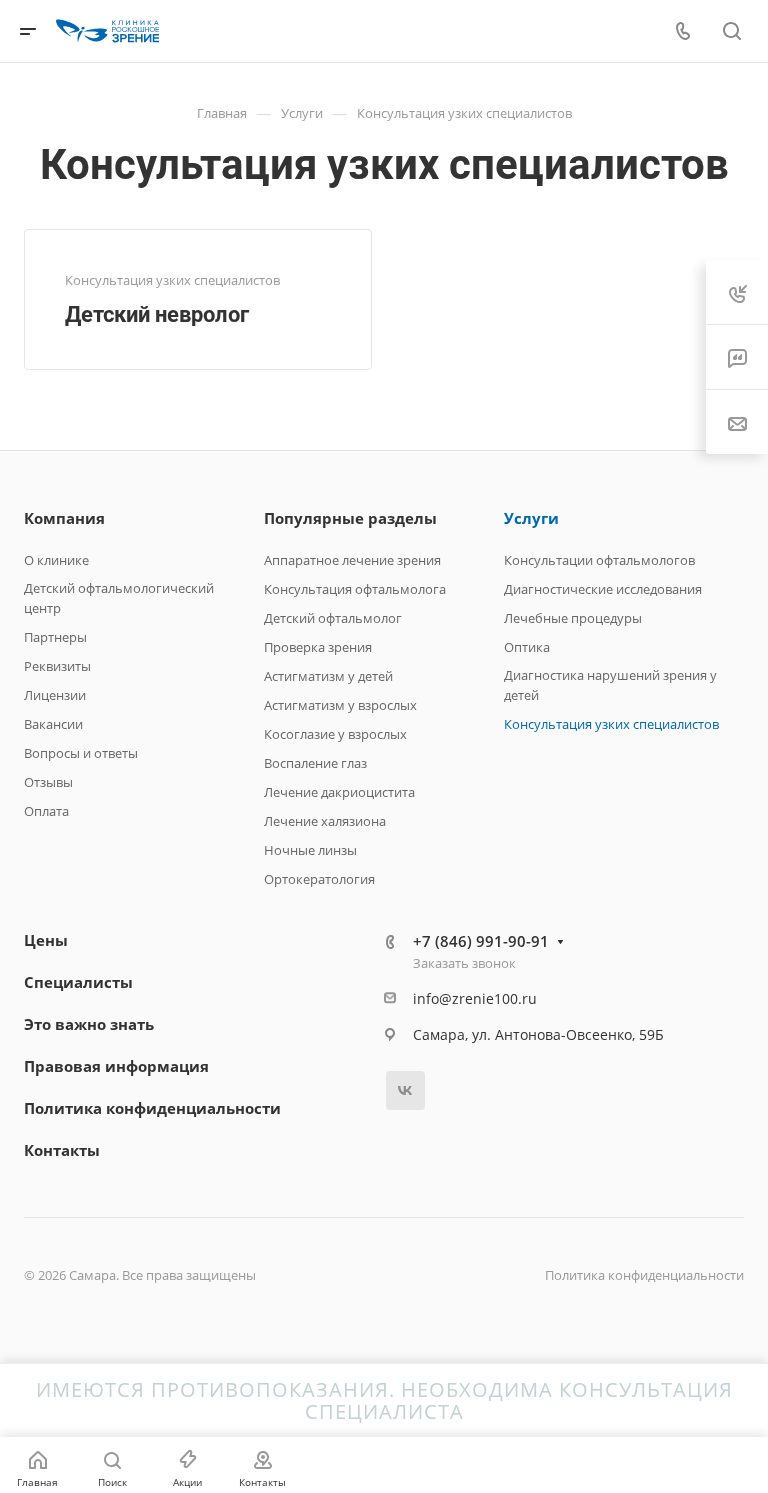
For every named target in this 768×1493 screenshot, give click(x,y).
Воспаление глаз (315, 763)
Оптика (527, 647)
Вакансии (53, 724)
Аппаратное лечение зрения (352, 560)
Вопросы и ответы (81, 753)
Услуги (531, 518)
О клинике (56, 560)
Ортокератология (319, 879)
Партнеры (55, 637)
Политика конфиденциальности (152, 1108)
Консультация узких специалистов (611, 724)
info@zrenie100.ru (475, 998)
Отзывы (48, 782)
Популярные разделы (350, 518)
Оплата (46, 811)
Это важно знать (89, 1024)
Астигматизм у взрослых (340, 705)
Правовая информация (116, 1066)
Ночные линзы (310, 850)
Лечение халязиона (325, 821)
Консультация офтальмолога (355, 589)
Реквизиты (57, 666)
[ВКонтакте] (405, 1090)
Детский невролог (157, 314)
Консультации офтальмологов (599, 560)
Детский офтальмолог (333, 618)
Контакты (62, 1150)
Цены (46, 940)
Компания (64, 518)
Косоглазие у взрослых (335, 734)
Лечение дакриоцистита (339, 792)
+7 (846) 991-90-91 (481, 941)
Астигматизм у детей (328, 676)
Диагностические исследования (603, 589)
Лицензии (55, 695)
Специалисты (78, 982)
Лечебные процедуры (573, 618)
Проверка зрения (318, 647)
